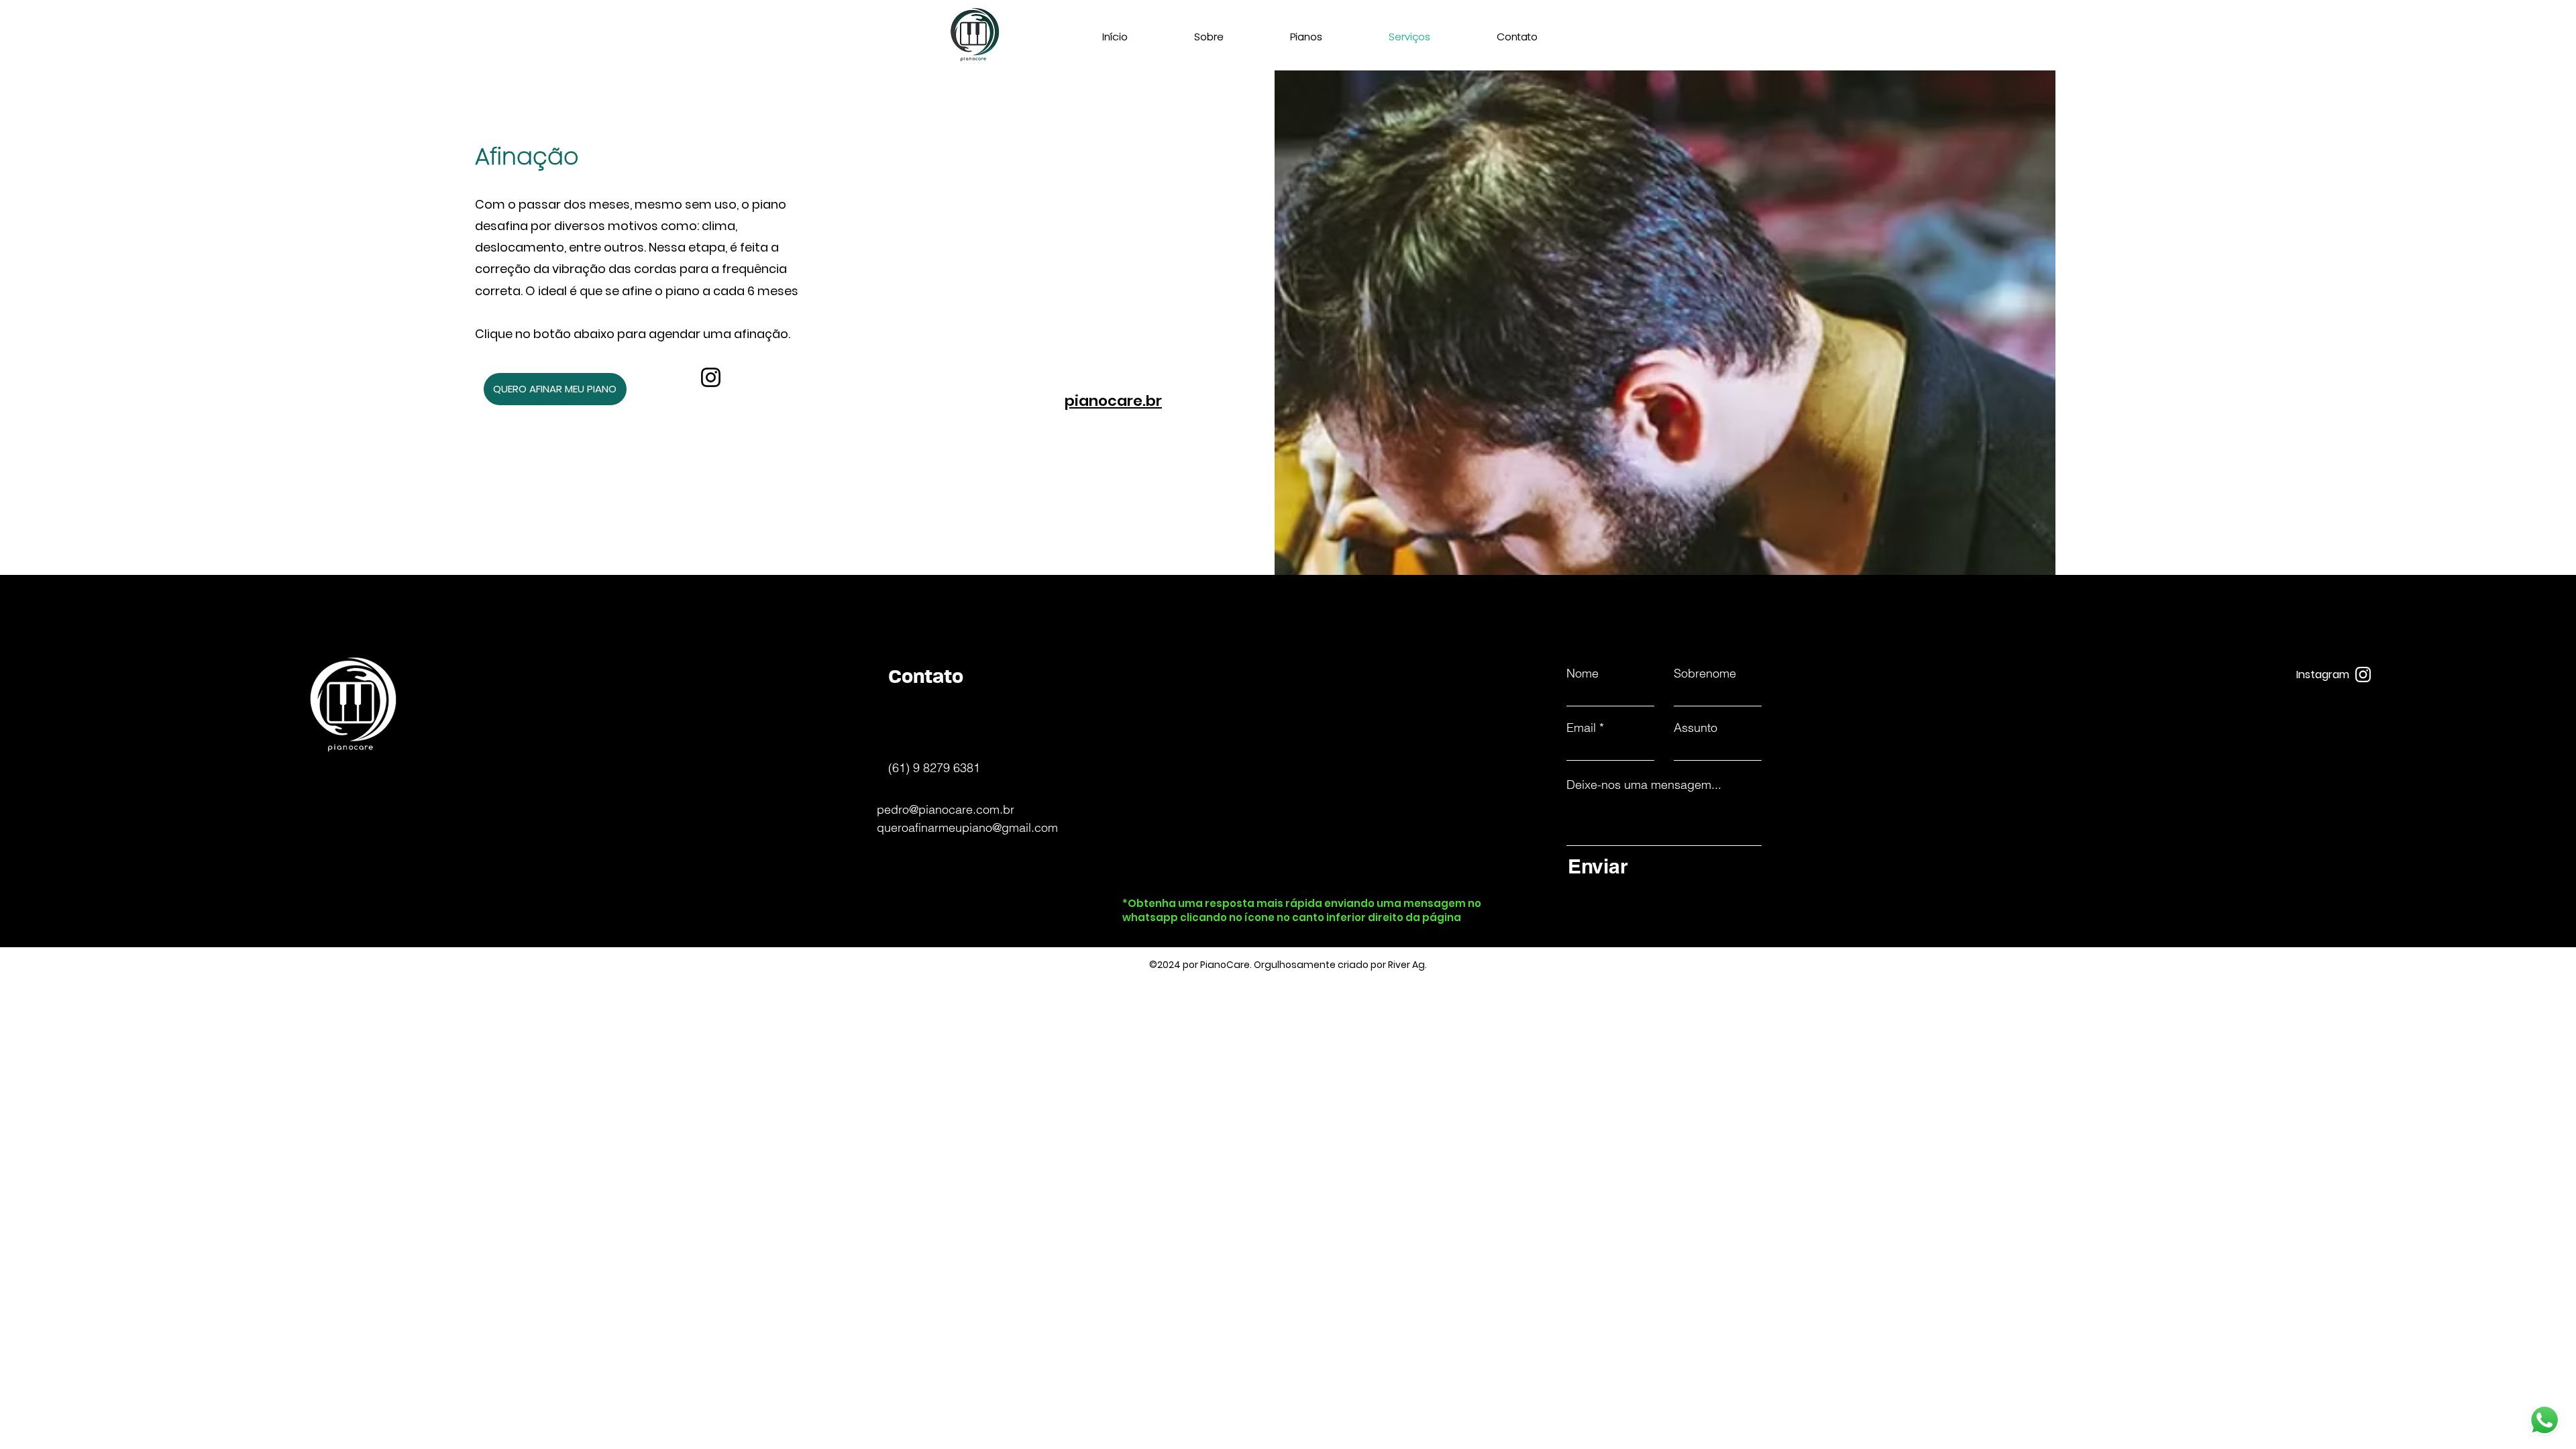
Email (1581, 728)
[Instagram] (711, 377)
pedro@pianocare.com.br (946, 809)
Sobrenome (1705, 674)
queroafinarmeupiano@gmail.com (967, 827)
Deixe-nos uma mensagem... (1644, 785)
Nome (1582, 674)
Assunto (1696, 728)
